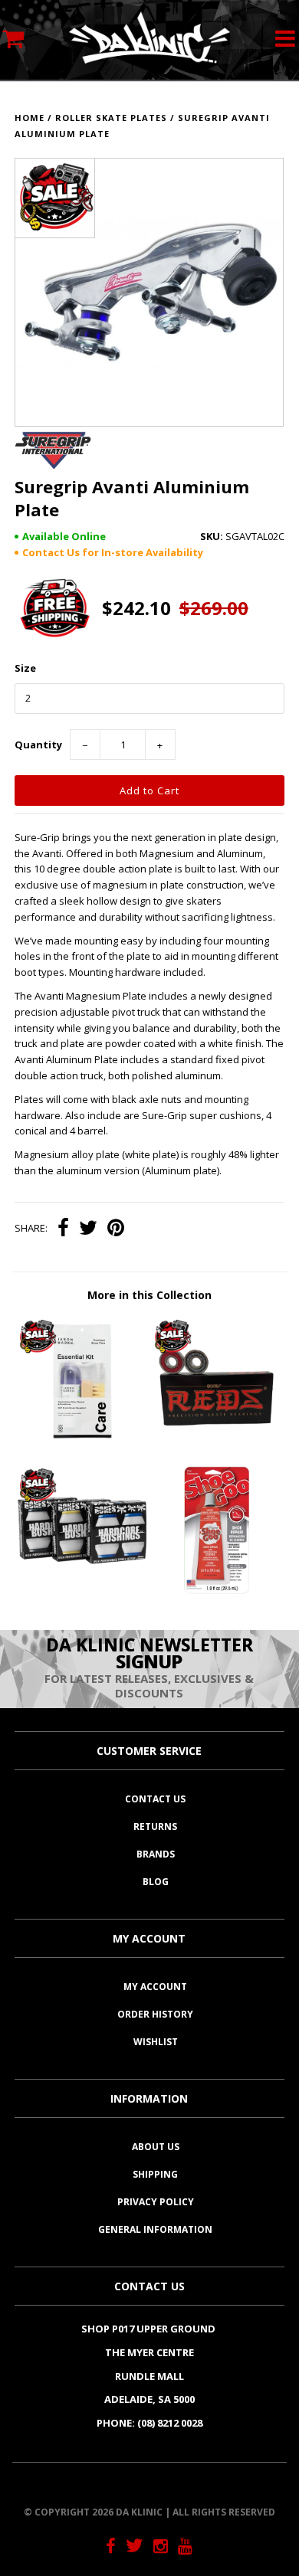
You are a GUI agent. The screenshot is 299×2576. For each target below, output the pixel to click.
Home (30, 118)
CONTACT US (155, 1799)
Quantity (38, 745)
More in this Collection (149, 1295)
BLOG (156, 1882)
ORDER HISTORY (155, 2014)
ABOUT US (156, 2147)
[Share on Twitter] (88, 1229)
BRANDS (156, 1854)
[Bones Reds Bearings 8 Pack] (217, 1442)
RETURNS (155, 1826)
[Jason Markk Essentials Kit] (82, 1442)
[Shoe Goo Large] (217, 1591)
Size (25, 668)
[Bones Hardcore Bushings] (82, 1591)
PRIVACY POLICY (156, 2202)
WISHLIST (156, 2042)
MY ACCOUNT (155, 1987)
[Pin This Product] (116, 1229)
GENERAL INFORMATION (155, 2229)
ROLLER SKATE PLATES (111, 118)
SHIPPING (155, 2174)
